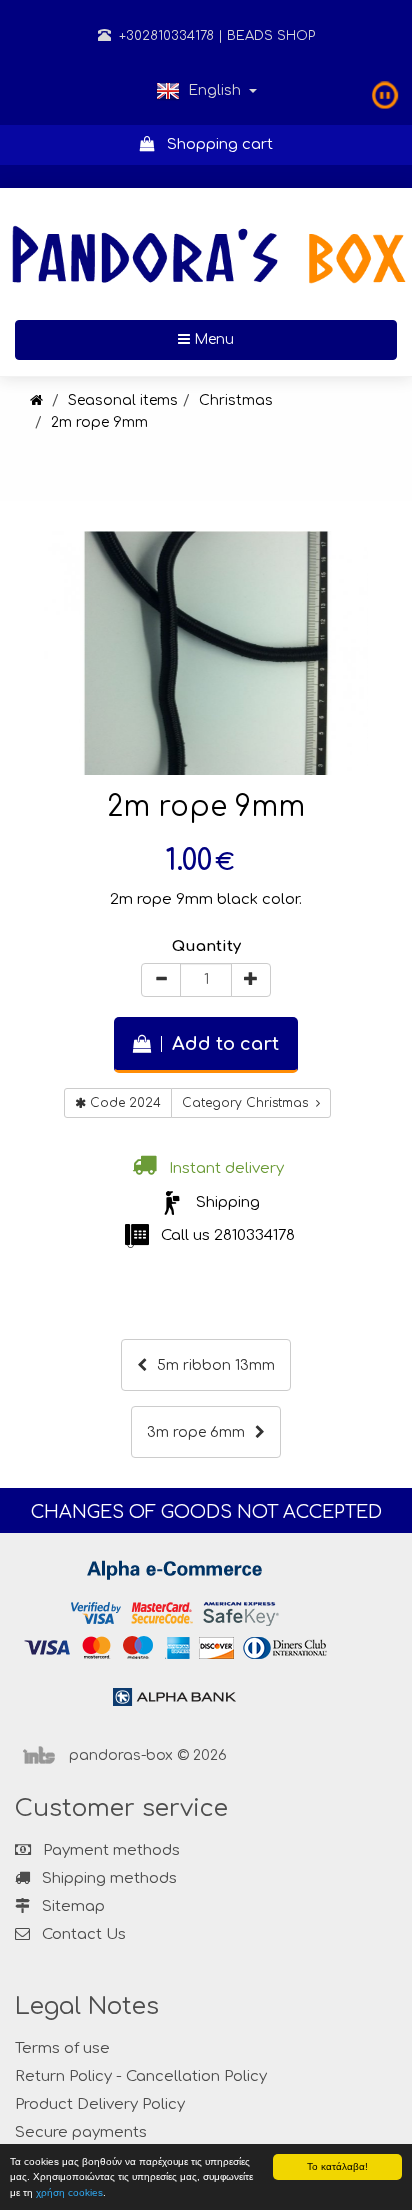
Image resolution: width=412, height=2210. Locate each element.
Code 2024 (123, 1103)
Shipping (228, 1202)
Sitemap (71, 1906)
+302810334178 (164, 36)
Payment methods (109, 1850)
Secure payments (81, 2132)
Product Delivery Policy (100, 2104)
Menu (277, 339)
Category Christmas (249, 1103)
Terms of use (62, 2048)
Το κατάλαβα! (337, 2166)
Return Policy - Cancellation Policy (141, 2076)
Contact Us (84, 1934)
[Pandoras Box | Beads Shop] (36, 400)
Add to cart (220, 1044)
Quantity (206, 946)
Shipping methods (107, 1878)
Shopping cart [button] (214, 144)
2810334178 (254, 1235)
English (214, 90)
